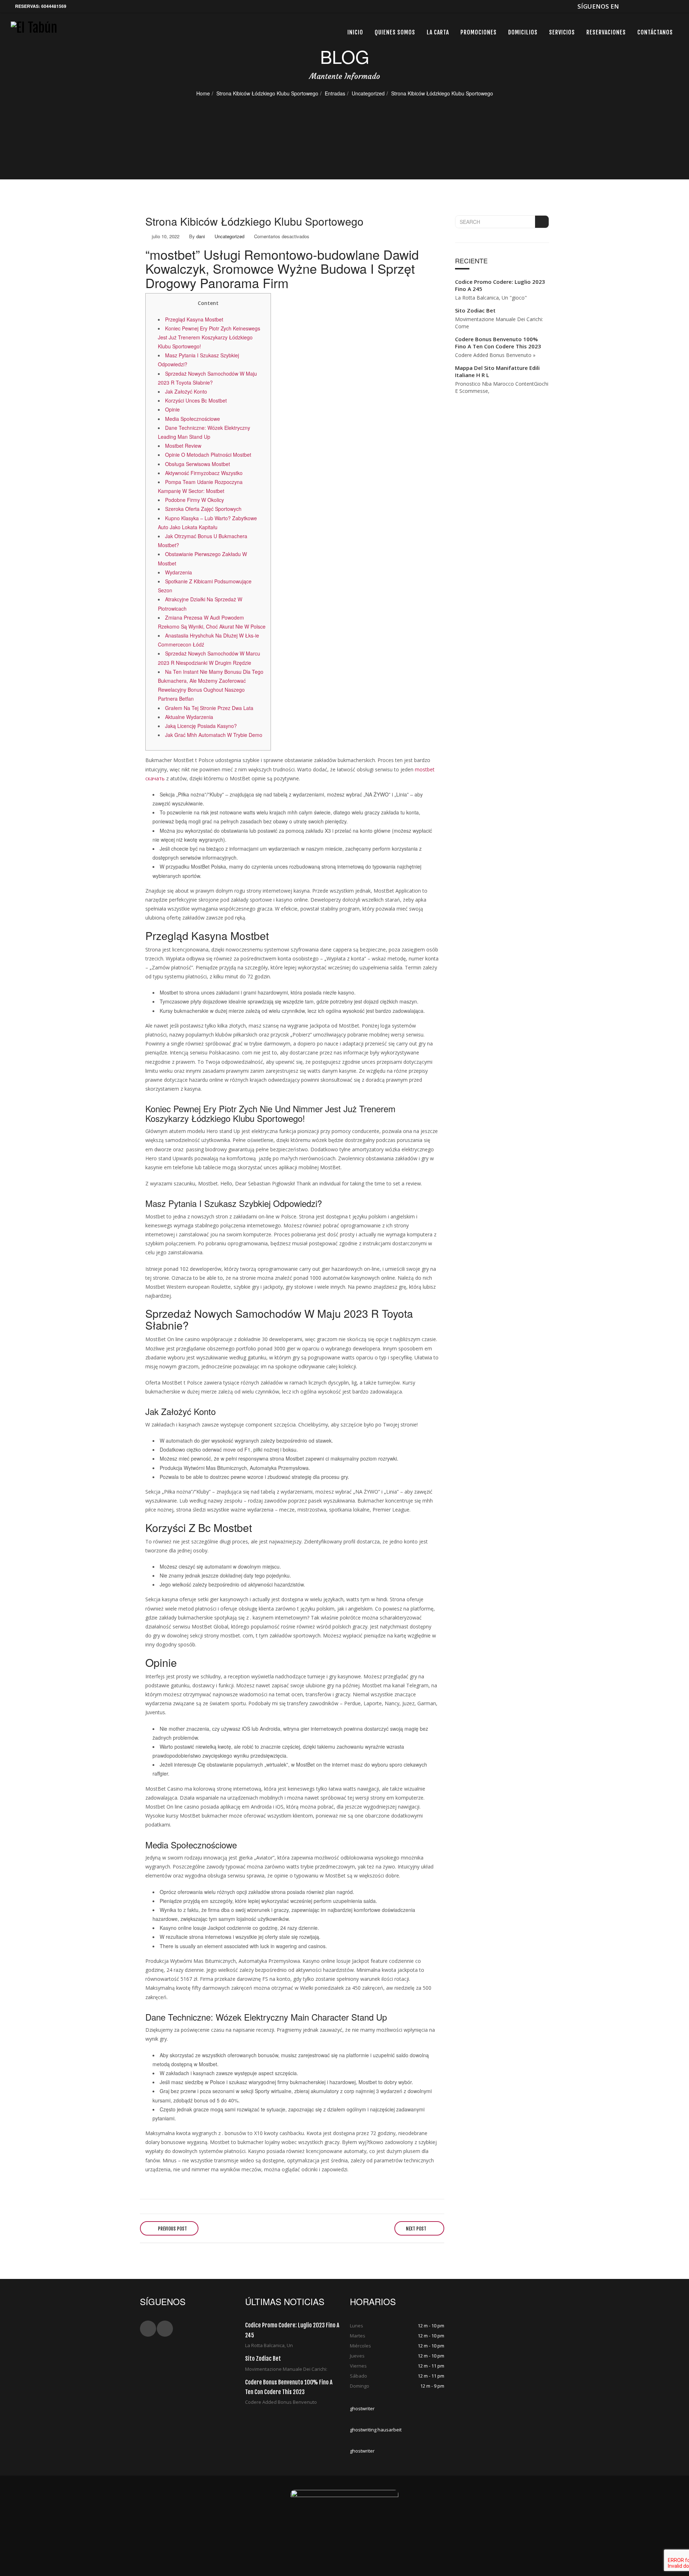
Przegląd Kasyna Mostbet (194, 319)
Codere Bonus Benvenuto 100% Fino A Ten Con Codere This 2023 (498, 343)
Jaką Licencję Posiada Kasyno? (201, 726)
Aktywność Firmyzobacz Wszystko (204, 473)
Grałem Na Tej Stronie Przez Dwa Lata (209, 708)
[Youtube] (649, 6)
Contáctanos (655, 32)
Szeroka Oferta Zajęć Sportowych (203, 509)
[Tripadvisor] (673, 6)
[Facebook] (626, 6)
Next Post (417, 2229)
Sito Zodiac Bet (475, 310)
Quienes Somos (395, 32)
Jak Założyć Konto (186, 391)
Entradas (335, 93)
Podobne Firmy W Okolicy (194, 500)
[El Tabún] (34, 31)
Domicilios (523, 32)
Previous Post (172, 2229)
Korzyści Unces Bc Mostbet (196, 400)
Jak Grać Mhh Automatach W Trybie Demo (214, 735)
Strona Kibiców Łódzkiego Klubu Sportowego (267, 93)
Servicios (562, 32)
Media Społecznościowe (193, 419)
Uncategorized (368, 93)
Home (203, 93)
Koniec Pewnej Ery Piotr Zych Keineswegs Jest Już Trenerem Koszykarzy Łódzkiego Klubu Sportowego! (209, 337)
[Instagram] (661, 6)
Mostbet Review (183, 446)
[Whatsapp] (638, 6)
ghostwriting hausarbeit (376, 2430)
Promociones (479, 32)
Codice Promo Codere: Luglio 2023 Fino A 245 (500, 285)
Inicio (355, 32)
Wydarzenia (179, 572)
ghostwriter (362, 2408)
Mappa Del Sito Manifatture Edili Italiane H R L (497, 371)
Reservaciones (606, 32)
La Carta (438, 32)
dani (201, 236)
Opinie (172, 409)
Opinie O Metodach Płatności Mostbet (208, 455)
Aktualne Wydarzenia (189, 717)
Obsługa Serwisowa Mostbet (198, 464)
